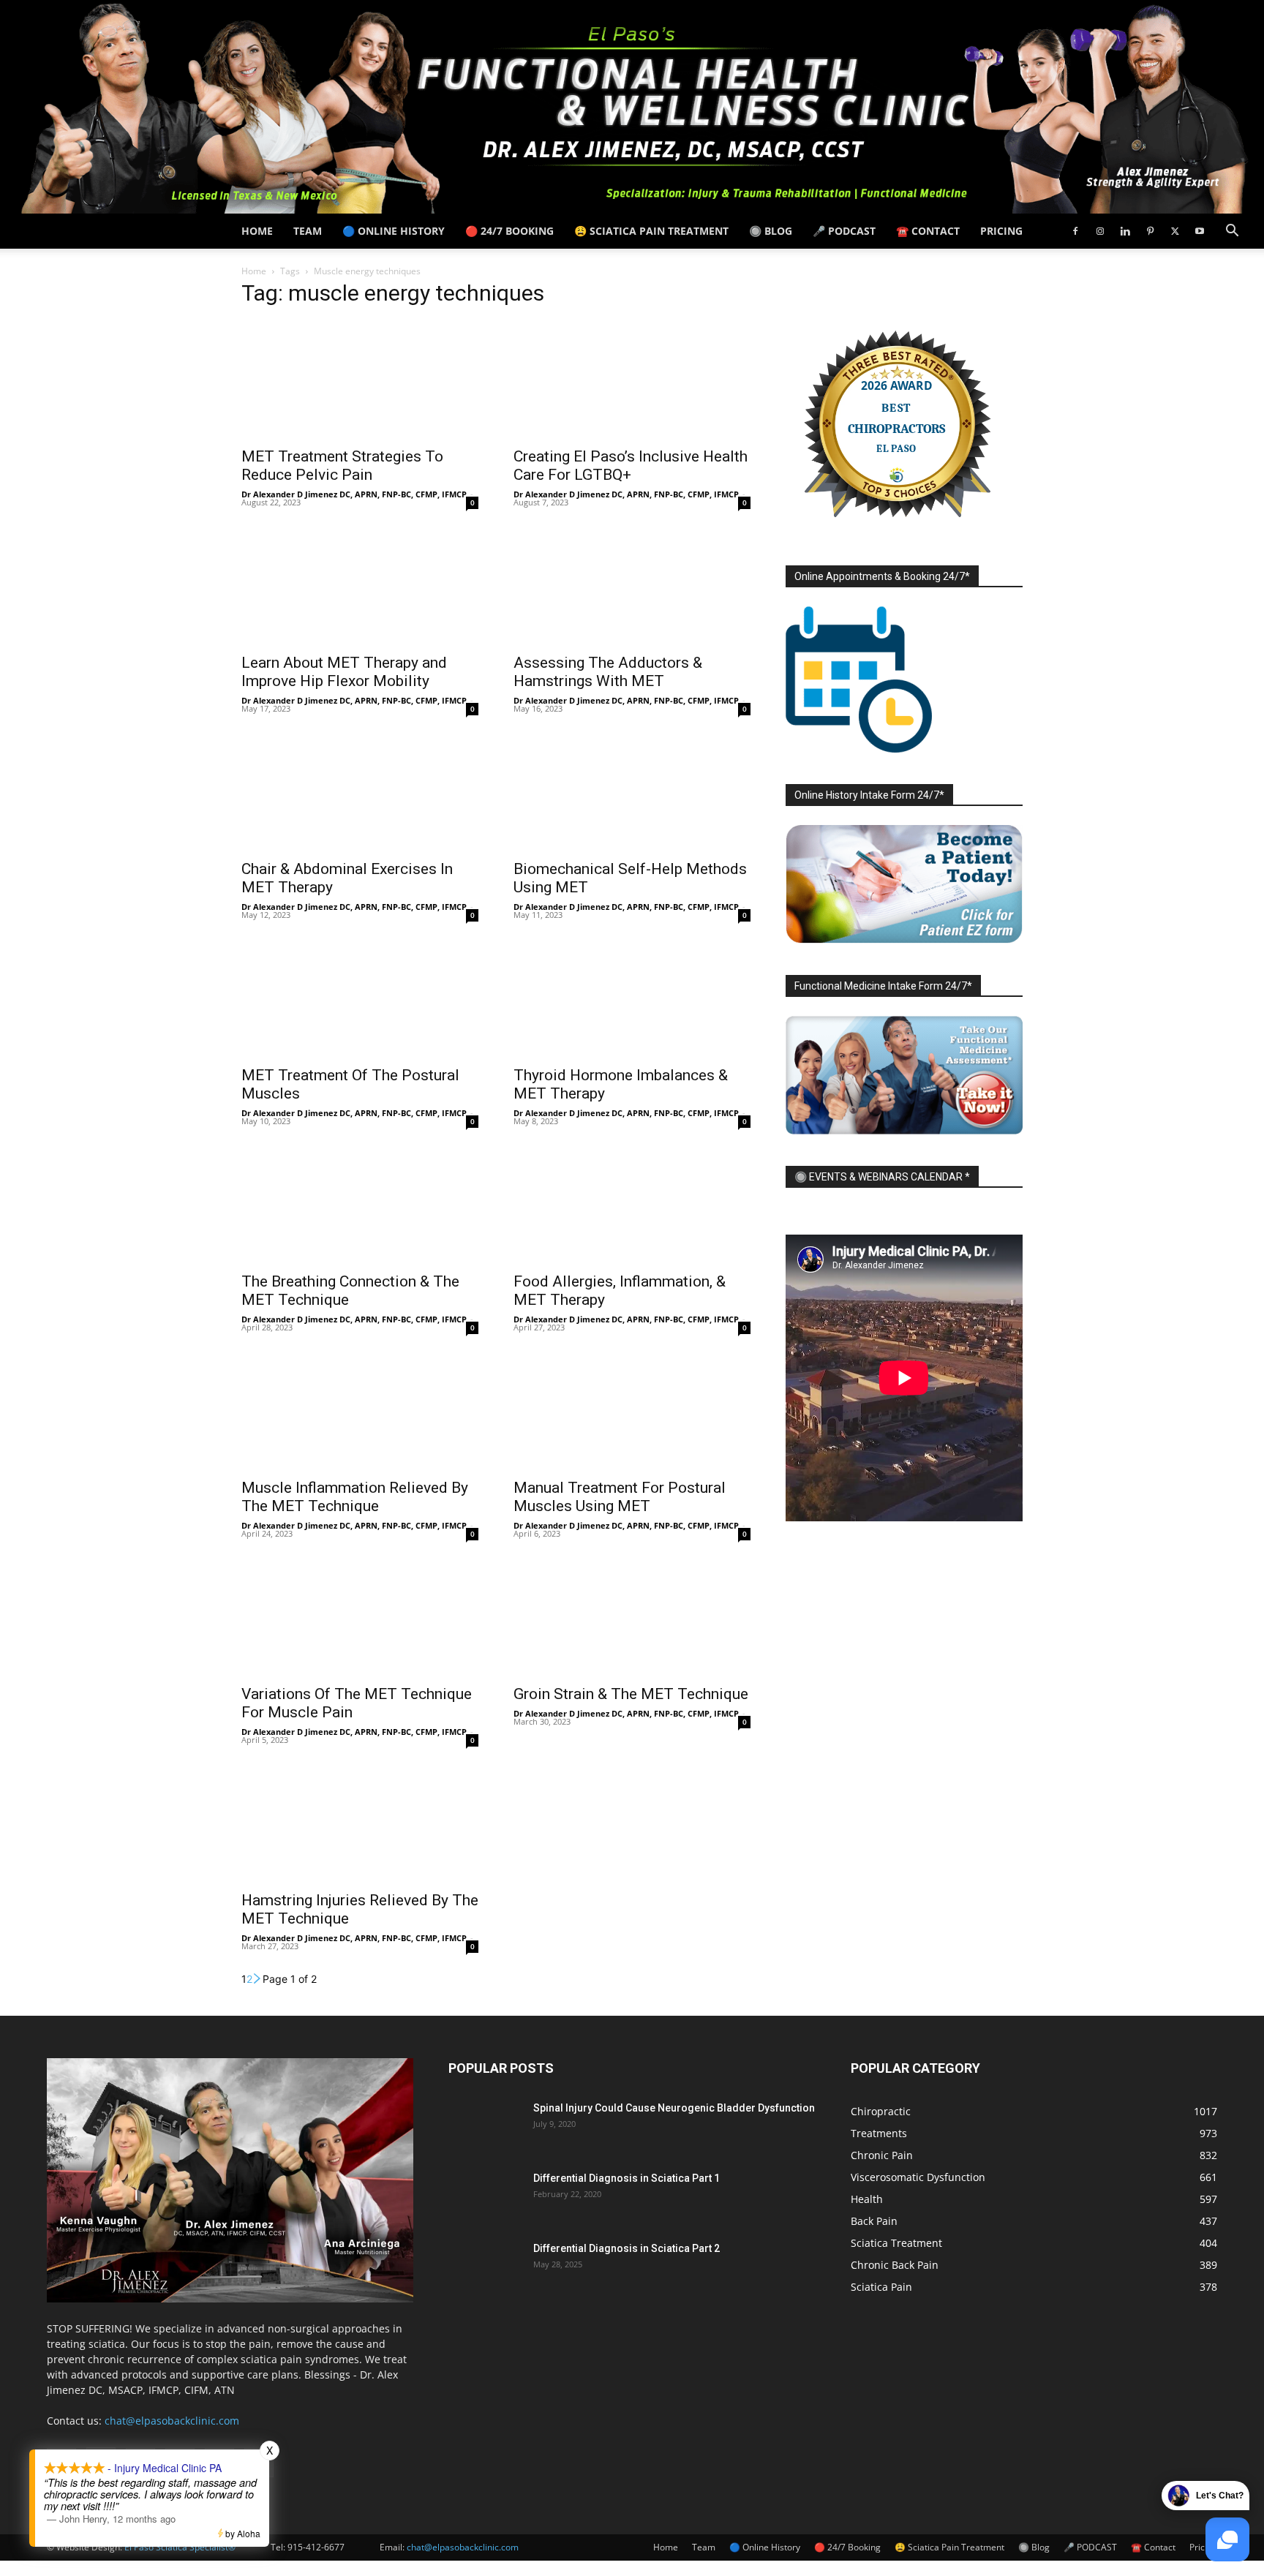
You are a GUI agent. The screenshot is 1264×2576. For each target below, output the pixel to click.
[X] (1175, 231)
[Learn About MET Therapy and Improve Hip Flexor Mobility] (360, 586)
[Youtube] (1200, 231)
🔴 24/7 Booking (509, 231)
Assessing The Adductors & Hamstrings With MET (608, 672)
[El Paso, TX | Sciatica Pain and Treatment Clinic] (632, 107)
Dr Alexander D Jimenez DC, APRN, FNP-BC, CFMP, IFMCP (354, 494)
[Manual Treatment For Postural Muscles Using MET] (632, 1411)
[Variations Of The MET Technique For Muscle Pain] (360, 1617)
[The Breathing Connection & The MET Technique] (360, 1205)
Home (257, 231)
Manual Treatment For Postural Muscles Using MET (620, 1497)
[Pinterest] (1150, 231)
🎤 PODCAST (844, 231)
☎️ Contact (928, 231)
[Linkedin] (1125, 231)
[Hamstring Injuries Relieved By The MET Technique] (360, 1823)
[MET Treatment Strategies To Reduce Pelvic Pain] (360, 380)
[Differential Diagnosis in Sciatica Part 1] (485, 2196)
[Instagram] (1100, 231)
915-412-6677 (316, 2547)
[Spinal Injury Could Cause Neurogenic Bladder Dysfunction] (485, 2126)
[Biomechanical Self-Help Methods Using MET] (632, 792)
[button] (1232, 232)
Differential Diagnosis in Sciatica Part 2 (627, 2248)
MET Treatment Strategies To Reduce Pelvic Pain (342, 466)
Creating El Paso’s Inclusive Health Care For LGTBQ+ (631, 466)
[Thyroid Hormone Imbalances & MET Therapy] (632, 998)
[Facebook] (1075, 231)
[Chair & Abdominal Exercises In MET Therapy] (360, 792)
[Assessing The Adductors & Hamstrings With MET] (632, 586)
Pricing (1001, 231)
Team (308, 231)
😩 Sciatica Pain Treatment (651, 231)
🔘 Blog (771, 231)
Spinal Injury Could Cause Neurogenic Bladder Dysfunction (674, 2108)
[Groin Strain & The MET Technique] (632, 1617)
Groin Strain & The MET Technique (631, 1694)
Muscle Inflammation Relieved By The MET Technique (355, 1497)
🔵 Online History (394, 231)
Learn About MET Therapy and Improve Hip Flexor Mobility (344, 672)
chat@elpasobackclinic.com (172, 2421)
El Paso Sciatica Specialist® (180, 2547)
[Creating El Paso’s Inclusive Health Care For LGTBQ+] (632, 380)
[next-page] (257, 1979)
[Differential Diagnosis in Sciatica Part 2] (485, 2267)
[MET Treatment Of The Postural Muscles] (360, 998)
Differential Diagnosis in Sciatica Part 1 (627, 2178)
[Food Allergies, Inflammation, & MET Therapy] (632, 1205)
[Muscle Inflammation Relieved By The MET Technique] (360, 1411)
